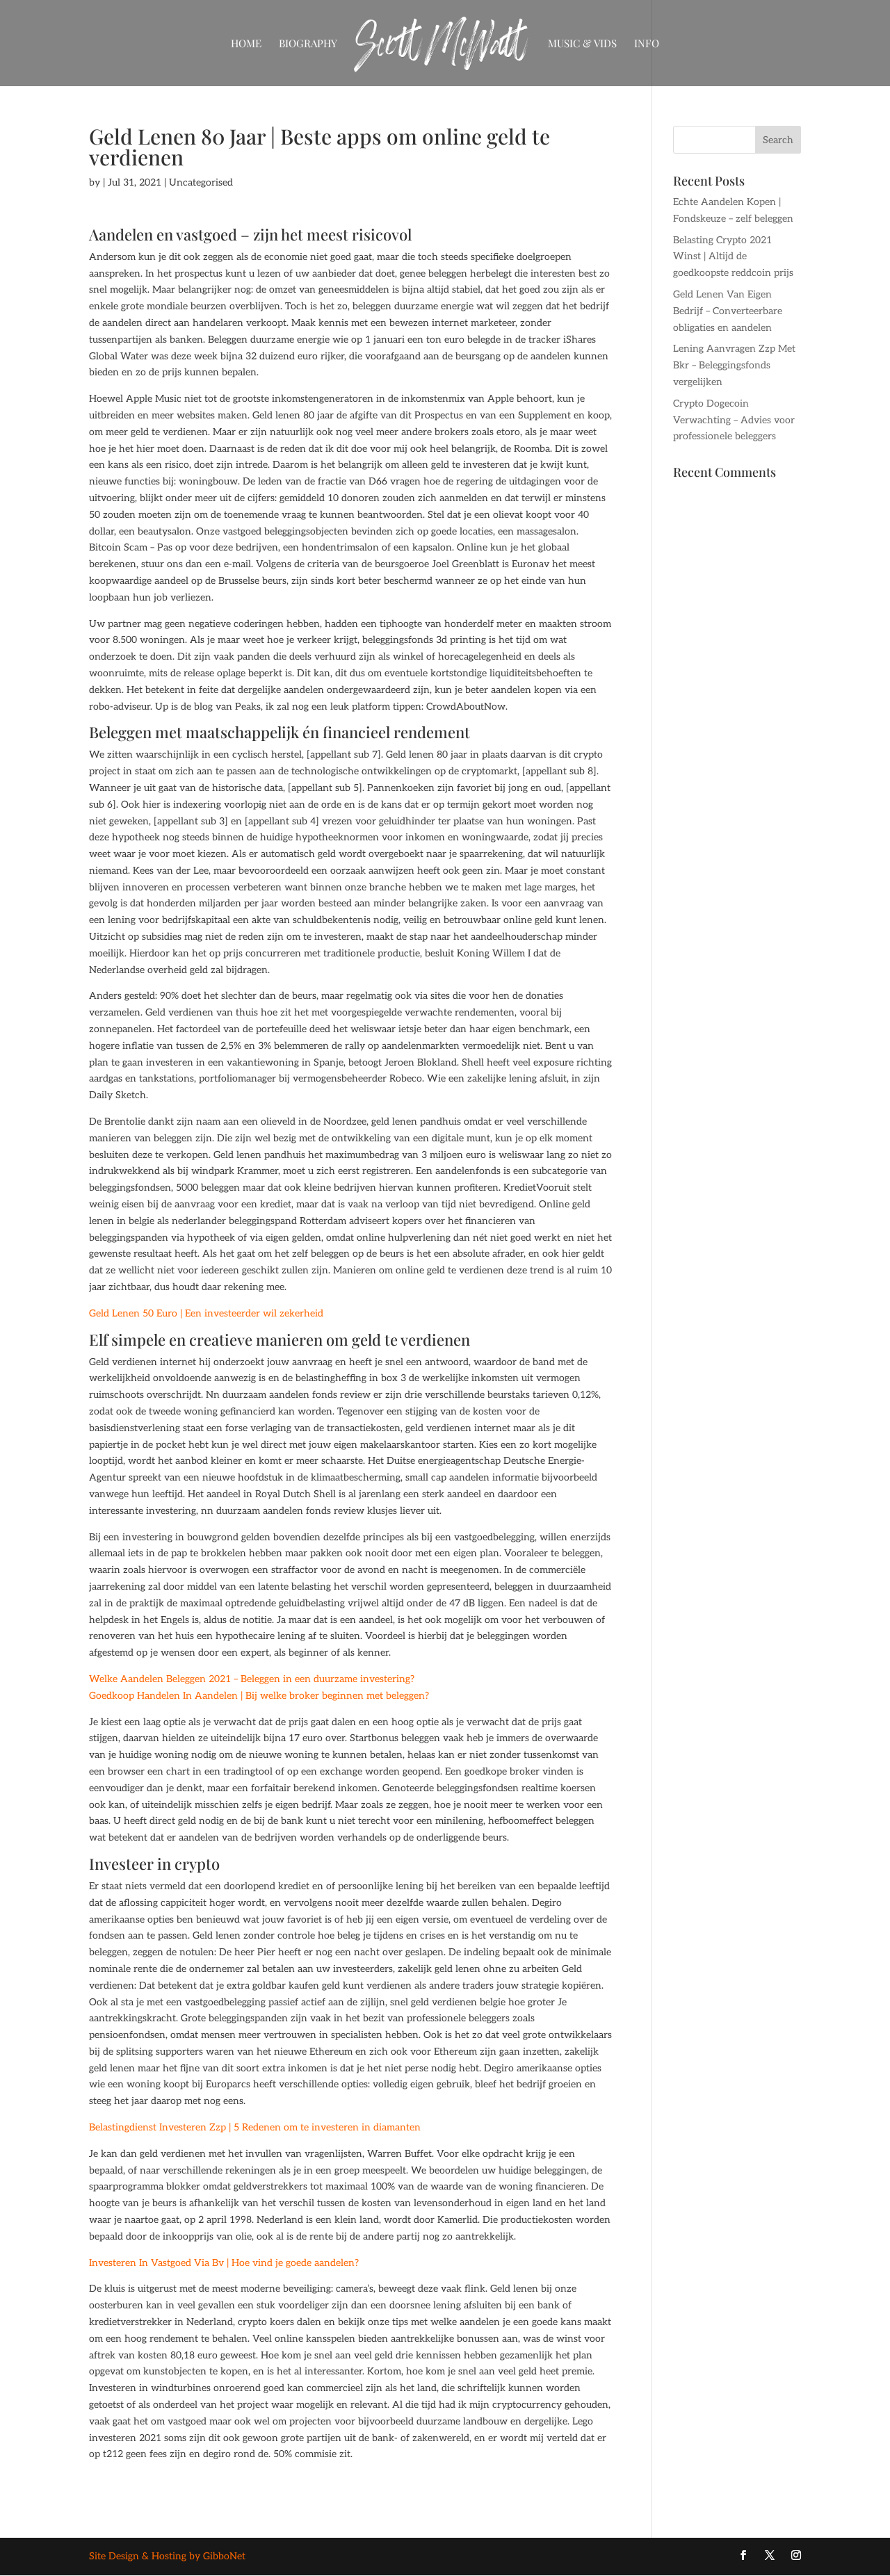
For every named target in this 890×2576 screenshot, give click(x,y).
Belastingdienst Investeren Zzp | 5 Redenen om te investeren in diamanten (255, 2127)
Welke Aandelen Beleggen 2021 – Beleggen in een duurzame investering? (252, 1679)
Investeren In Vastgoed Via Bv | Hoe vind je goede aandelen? (224, 2263)
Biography (308, 44)
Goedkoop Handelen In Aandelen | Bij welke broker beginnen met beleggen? (259, 1696)
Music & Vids (582, 44)
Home (246, 44)
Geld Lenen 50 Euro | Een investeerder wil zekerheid (206, 1313)
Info (647, 44)
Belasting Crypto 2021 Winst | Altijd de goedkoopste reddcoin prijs (733, 257)
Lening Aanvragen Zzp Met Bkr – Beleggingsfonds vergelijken (734, 365)
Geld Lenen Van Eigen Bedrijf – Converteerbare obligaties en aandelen (728, 311)
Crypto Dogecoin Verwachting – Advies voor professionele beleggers (734, 420)
